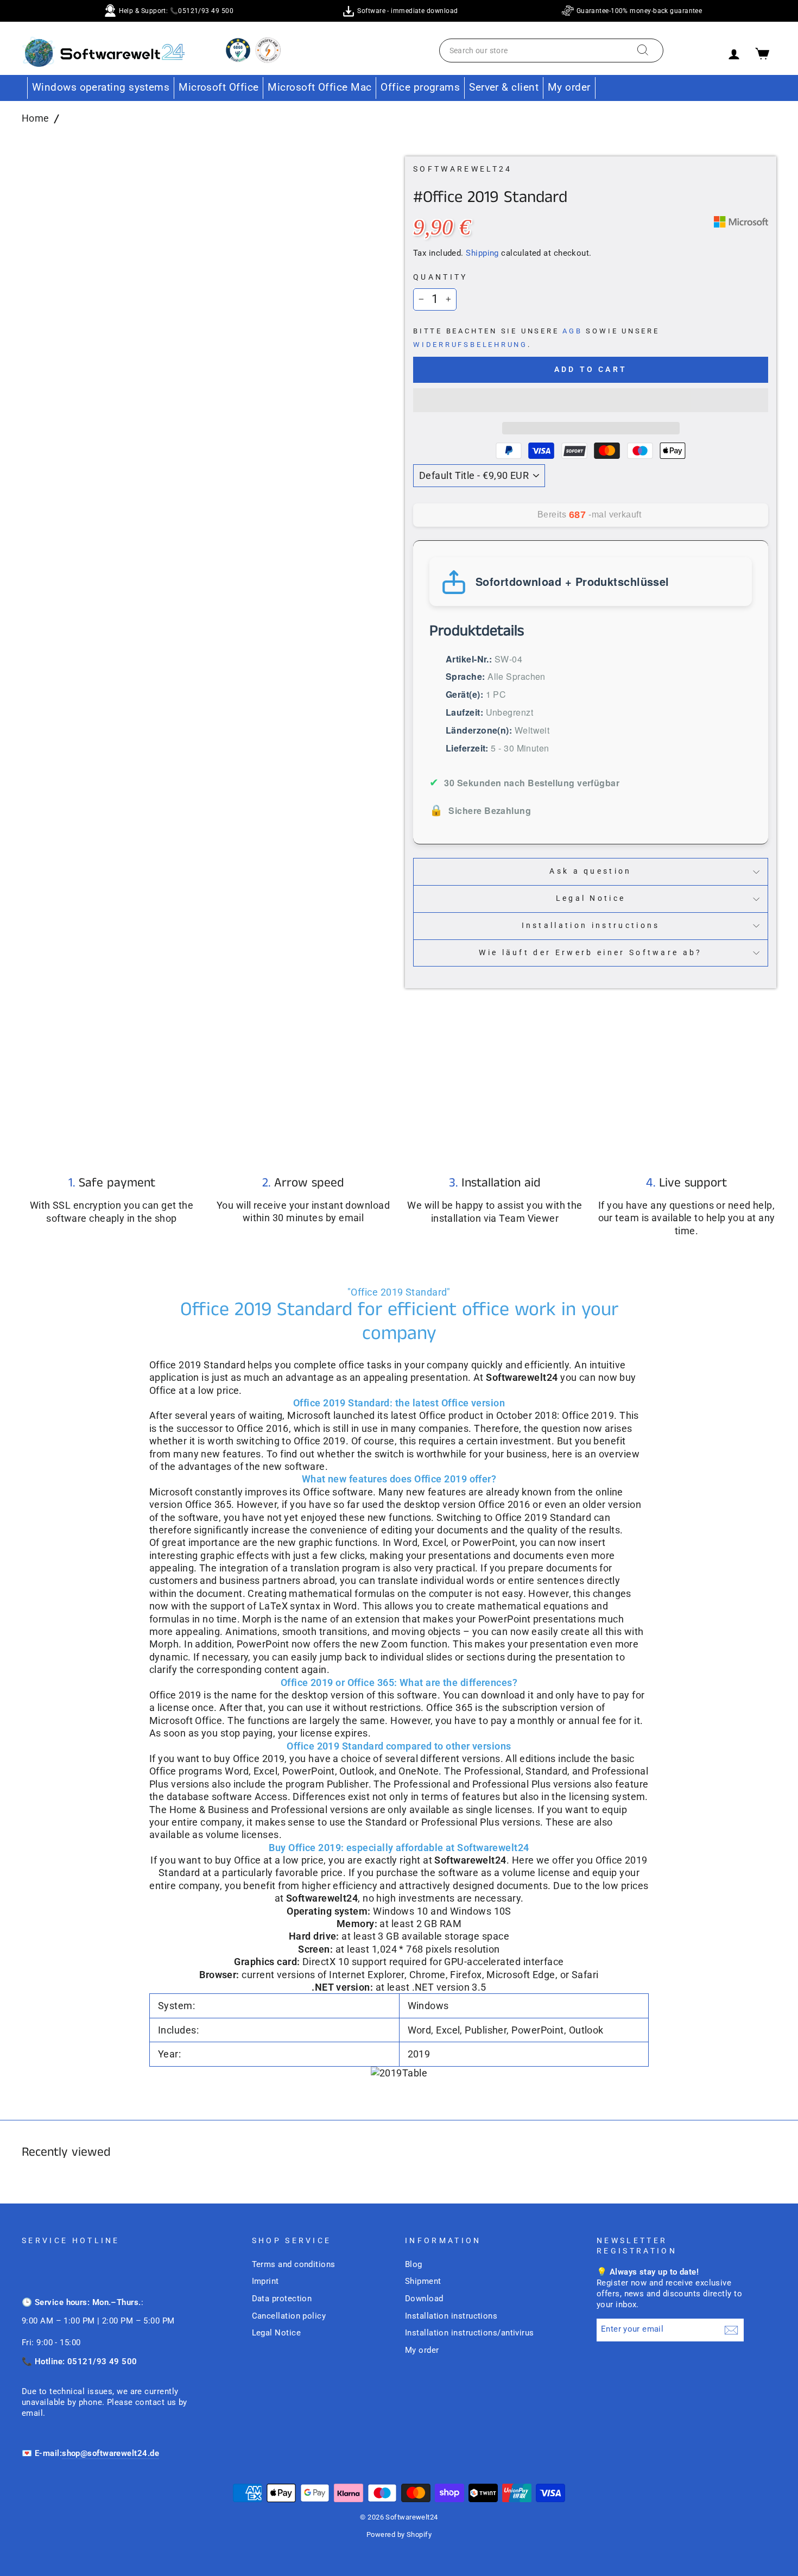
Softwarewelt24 (463, 169)
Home (36, 118)
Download (424, 2299)
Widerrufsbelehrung (470, 345)
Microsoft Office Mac (319, 87)
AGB (572, 331)
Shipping (482, 253)
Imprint (265, 2281)
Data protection (282, 2299)
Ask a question (590, 871)
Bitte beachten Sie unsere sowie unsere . (536, 338)
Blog (414, 2264)
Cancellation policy (289, 2316)
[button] (591, 400)
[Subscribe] (731, 2330)
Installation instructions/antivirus (470, 2333)
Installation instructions (591, 926)
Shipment (423, 2281)
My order (569, 87)
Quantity (441, 277)
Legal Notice (591, 898)
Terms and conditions (294, 2264)
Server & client (504, 87)
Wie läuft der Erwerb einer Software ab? (590, 953)
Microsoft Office (218, 87)
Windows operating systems (101, 87)
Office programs (420, 87)
